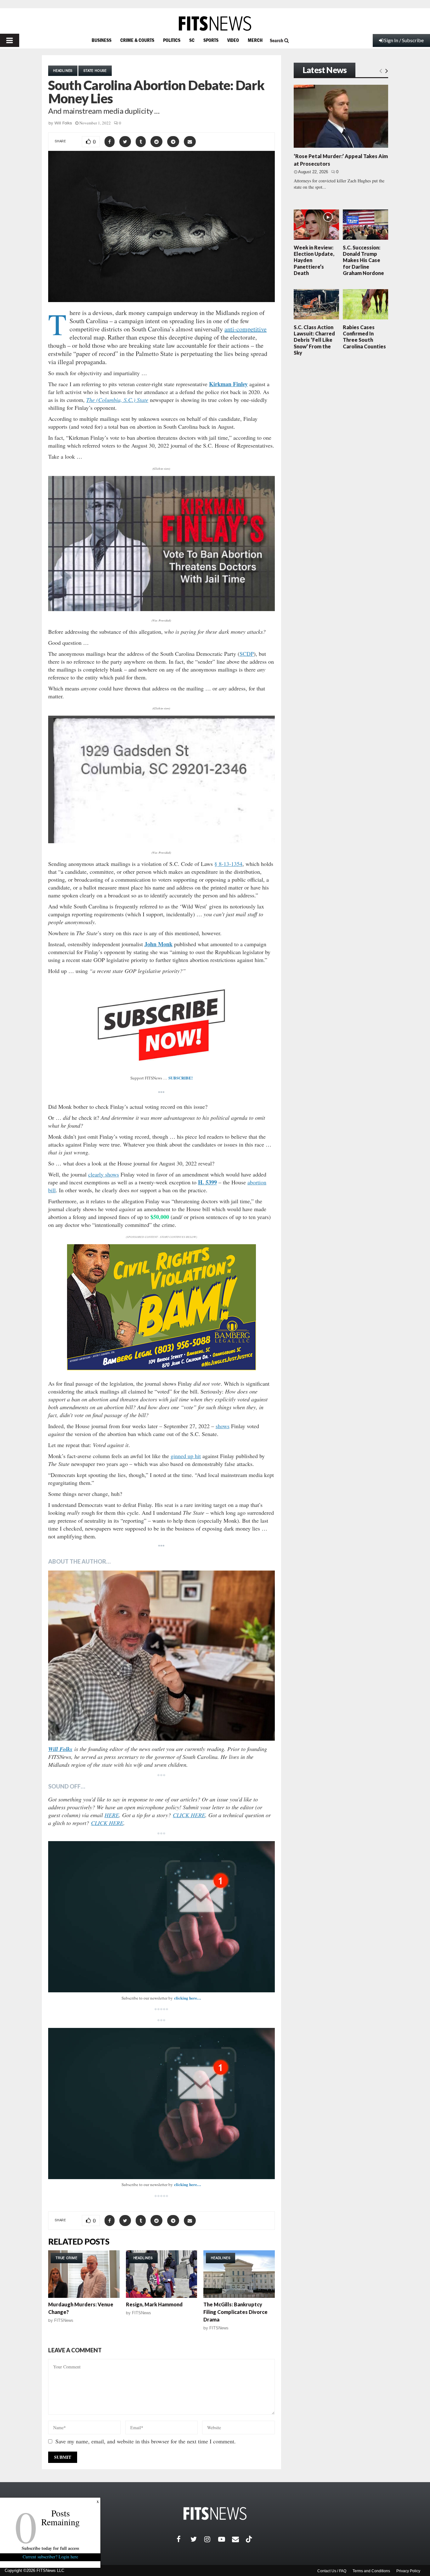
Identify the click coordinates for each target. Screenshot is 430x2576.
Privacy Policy (408, 2571)
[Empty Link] (381, 71)
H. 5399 (207, 1182)
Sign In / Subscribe (404, 40)
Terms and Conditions (371, 2571)
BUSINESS (102, 40)
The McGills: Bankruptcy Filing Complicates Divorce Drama (235, 2312)
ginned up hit (186, 1456)
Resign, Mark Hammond (154, 2304)
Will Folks (63, 123)
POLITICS (172, 40)
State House (95, 71)
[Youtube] (225, 2539)
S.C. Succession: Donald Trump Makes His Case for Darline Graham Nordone (363, 260)
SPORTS (211, 40)
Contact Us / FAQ (332, 2571)
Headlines (63, 71)
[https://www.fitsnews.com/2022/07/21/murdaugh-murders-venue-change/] (84, 2274)
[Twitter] (197, 2539)
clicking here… (188, 1998)
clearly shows (104, 1174)
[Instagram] (211, 2539)
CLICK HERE (189, 1815)
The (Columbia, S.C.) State (117, 400)
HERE (112, 1815)
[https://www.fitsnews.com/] (215, 23)
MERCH (255, 40)
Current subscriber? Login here (50, 2557)
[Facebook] (184, 2539)
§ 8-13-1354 (228, 864)
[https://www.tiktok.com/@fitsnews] (250, 2539)
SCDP (247, 654)
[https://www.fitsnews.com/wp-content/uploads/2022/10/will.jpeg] (161, 1656)
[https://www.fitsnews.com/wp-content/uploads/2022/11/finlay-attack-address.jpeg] (161, 779)
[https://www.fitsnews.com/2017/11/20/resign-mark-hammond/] (162, 2274)
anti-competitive (246, 329)
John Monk (158, 944)
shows (223, 1426)
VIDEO (233, 40)
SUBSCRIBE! (181, 1078)
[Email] (239, 2539)
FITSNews (64, 2320)
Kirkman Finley (228, 384)
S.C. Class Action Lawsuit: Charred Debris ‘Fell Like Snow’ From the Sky (314, 340)
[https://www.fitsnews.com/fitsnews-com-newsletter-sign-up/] (161, 1917)
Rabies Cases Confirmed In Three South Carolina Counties (364, 337)
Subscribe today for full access (50, 2548)
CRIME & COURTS (137, 40)
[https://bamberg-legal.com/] (161, 1368)
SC (192, 40)
